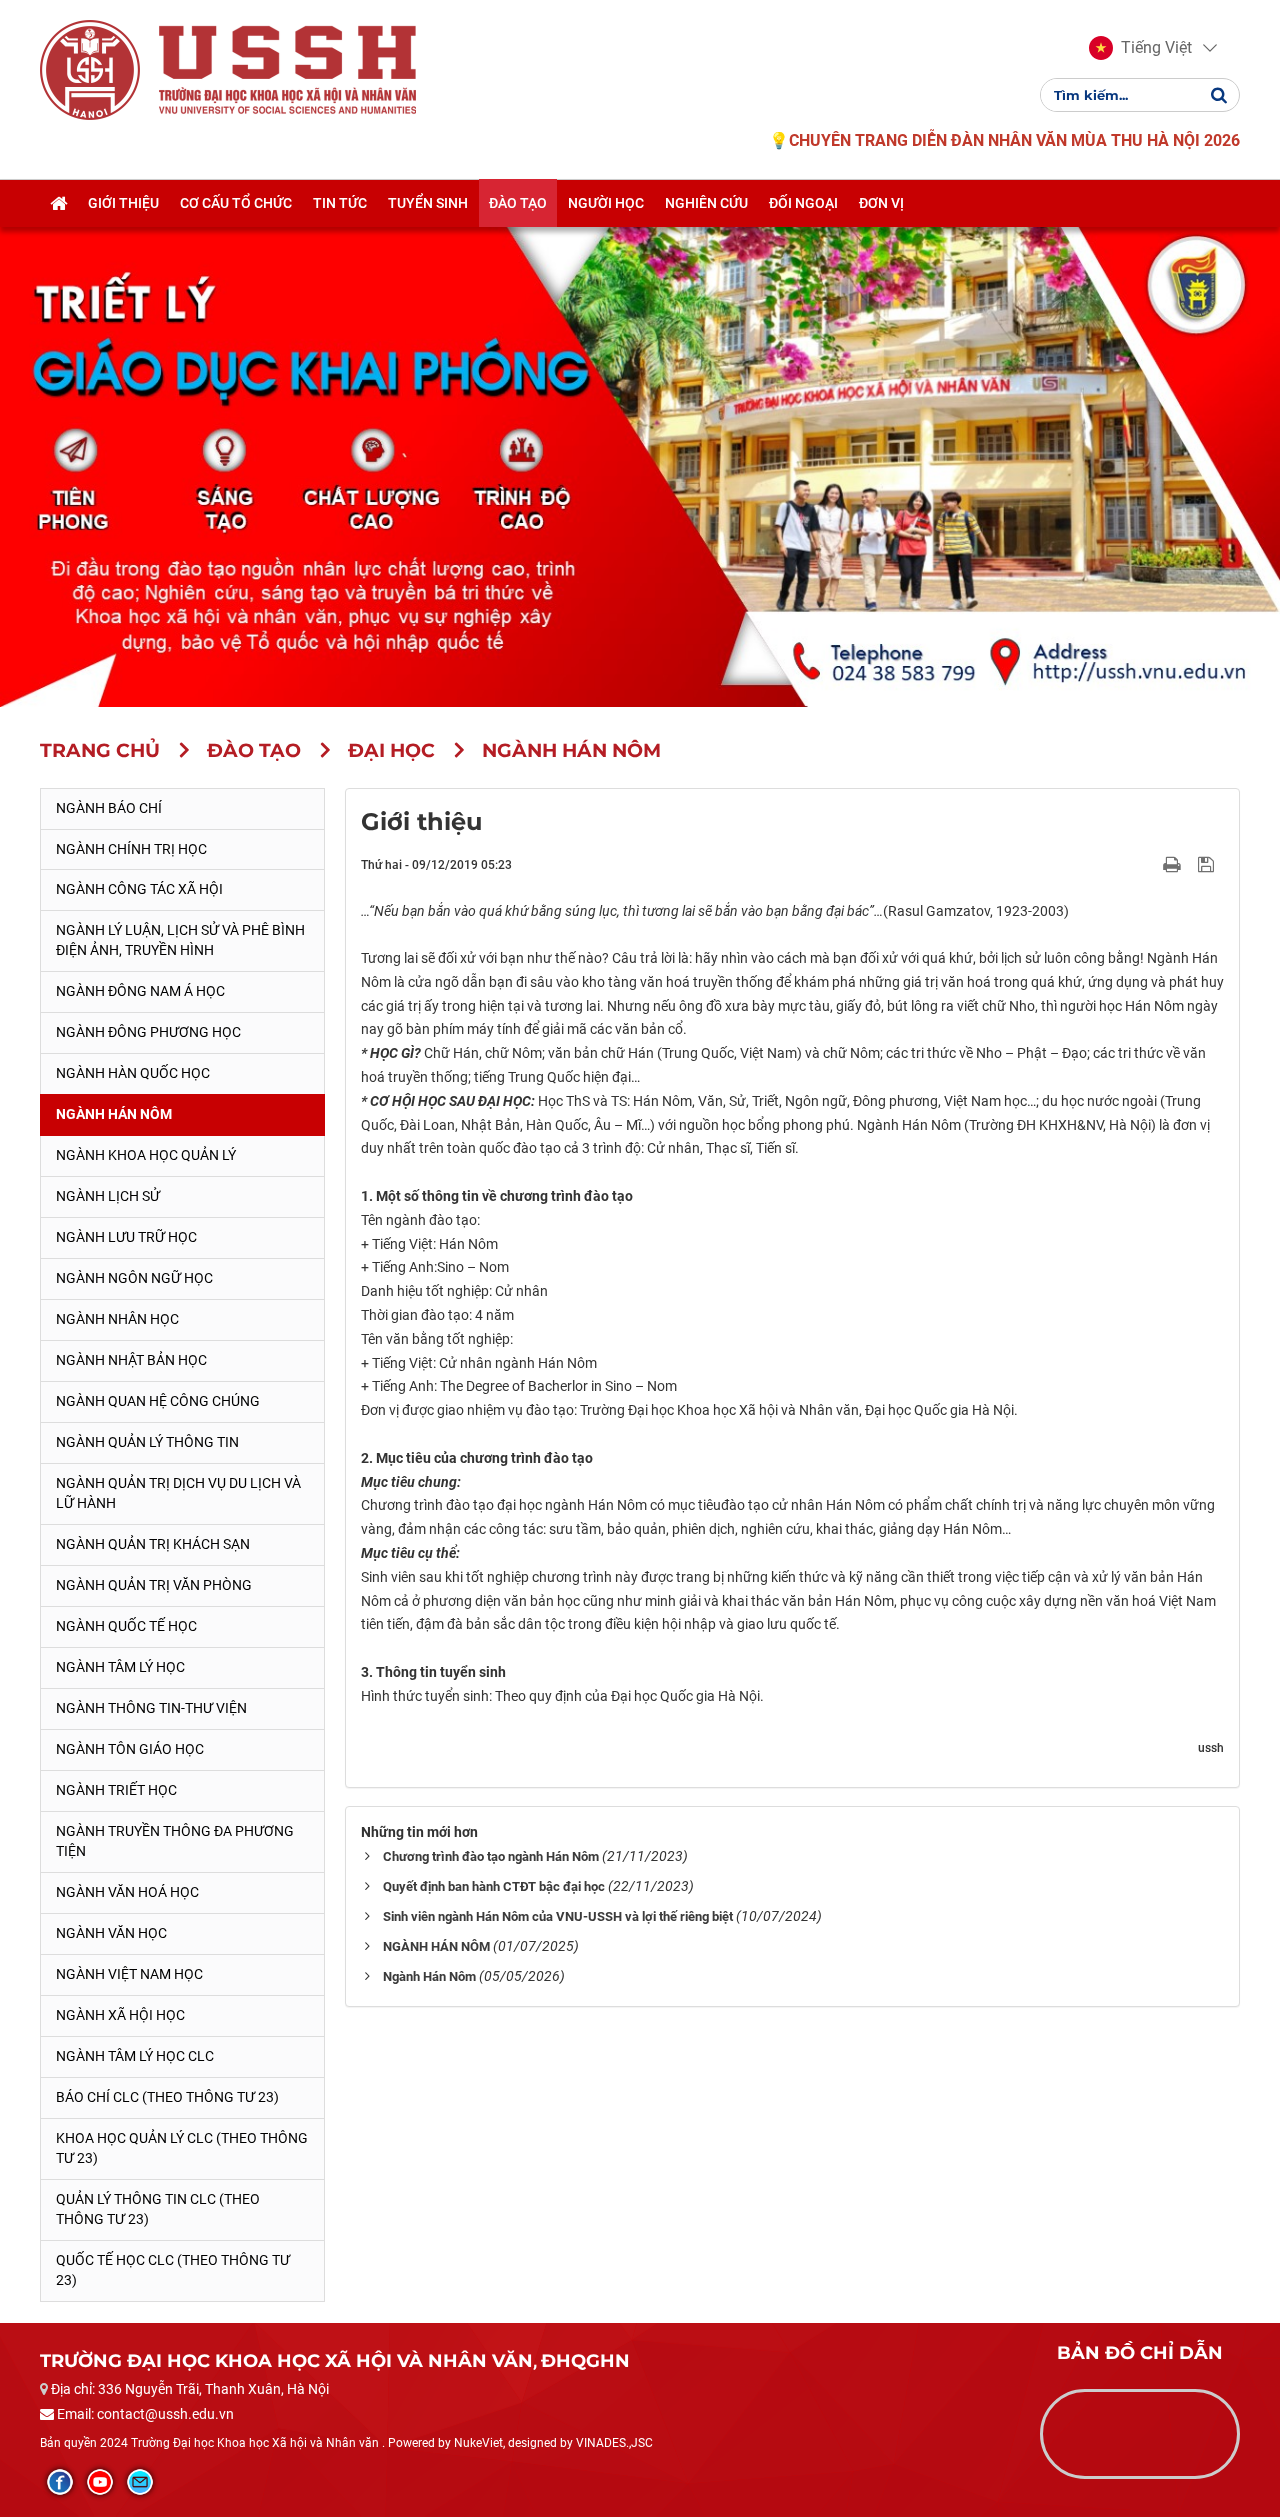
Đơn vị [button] (881, 203)
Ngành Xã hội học (120, 2015)
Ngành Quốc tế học (126, 1626)
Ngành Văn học (111, 1933)
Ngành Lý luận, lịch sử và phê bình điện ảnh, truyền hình (180, 940)
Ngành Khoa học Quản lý (146, 1155)
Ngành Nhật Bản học (131, 1360)
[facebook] (60, 2482)
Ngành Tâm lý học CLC (135, 2056)
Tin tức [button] (340, 203)
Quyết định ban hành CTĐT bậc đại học (494, 1886)
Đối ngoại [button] (803, 203)
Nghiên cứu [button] (706, 203)
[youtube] (100, 2482)
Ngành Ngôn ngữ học (134, 1278)
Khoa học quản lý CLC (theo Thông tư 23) (182, 2148)
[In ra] (1174, 864)
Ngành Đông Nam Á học (140, 991)
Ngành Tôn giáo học (130, 1749)
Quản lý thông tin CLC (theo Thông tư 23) (158, 2209)
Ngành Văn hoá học (127, 1892)
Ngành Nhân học (117, 1319)
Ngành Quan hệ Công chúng (158, 1401)
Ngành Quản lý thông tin (147, 1442)
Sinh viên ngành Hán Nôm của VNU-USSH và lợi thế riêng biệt (558, 1916)
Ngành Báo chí (109, 808)
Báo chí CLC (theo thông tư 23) (167, 2097)
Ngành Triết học (116, 1790)
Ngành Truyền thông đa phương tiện (175, 1841)
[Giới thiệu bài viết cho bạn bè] (1148, 864)
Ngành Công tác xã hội (139, 889)
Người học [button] (606, 203)
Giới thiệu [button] (123, 203)
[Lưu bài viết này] (1208, 864)
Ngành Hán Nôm (114, 1114)
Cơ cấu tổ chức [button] (236, 203)
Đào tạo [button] (518, 203)
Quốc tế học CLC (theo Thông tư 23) (173, 2270)
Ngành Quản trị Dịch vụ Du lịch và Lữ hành (178, 1493)
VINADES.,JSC (614, 2443)
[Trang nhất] (58, 203)
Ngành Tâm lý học (120, 1667)
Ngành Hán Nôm (429, 1976)
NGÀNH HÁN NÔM (436, 1946)
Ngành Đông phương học (148, 1032)
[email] (140, 2482)
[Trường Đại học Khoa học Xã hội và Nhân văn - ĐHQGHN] (90, 69)
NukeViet (478, 2443)
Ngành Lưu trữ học (126, 1237)
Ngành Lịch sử (108, 1196)
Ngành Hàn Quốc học (133, 1073)
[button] (1140, 48)
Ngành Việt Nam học (129, 1974)
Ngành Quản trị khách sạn (153, 1544)
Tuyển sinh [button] (428, 203)
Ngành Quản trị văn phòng (154, 1585)
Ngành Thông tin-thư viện (151, 1708)
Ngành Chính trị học (131, 849)
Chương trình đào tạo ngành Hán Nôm (491, 1856)
